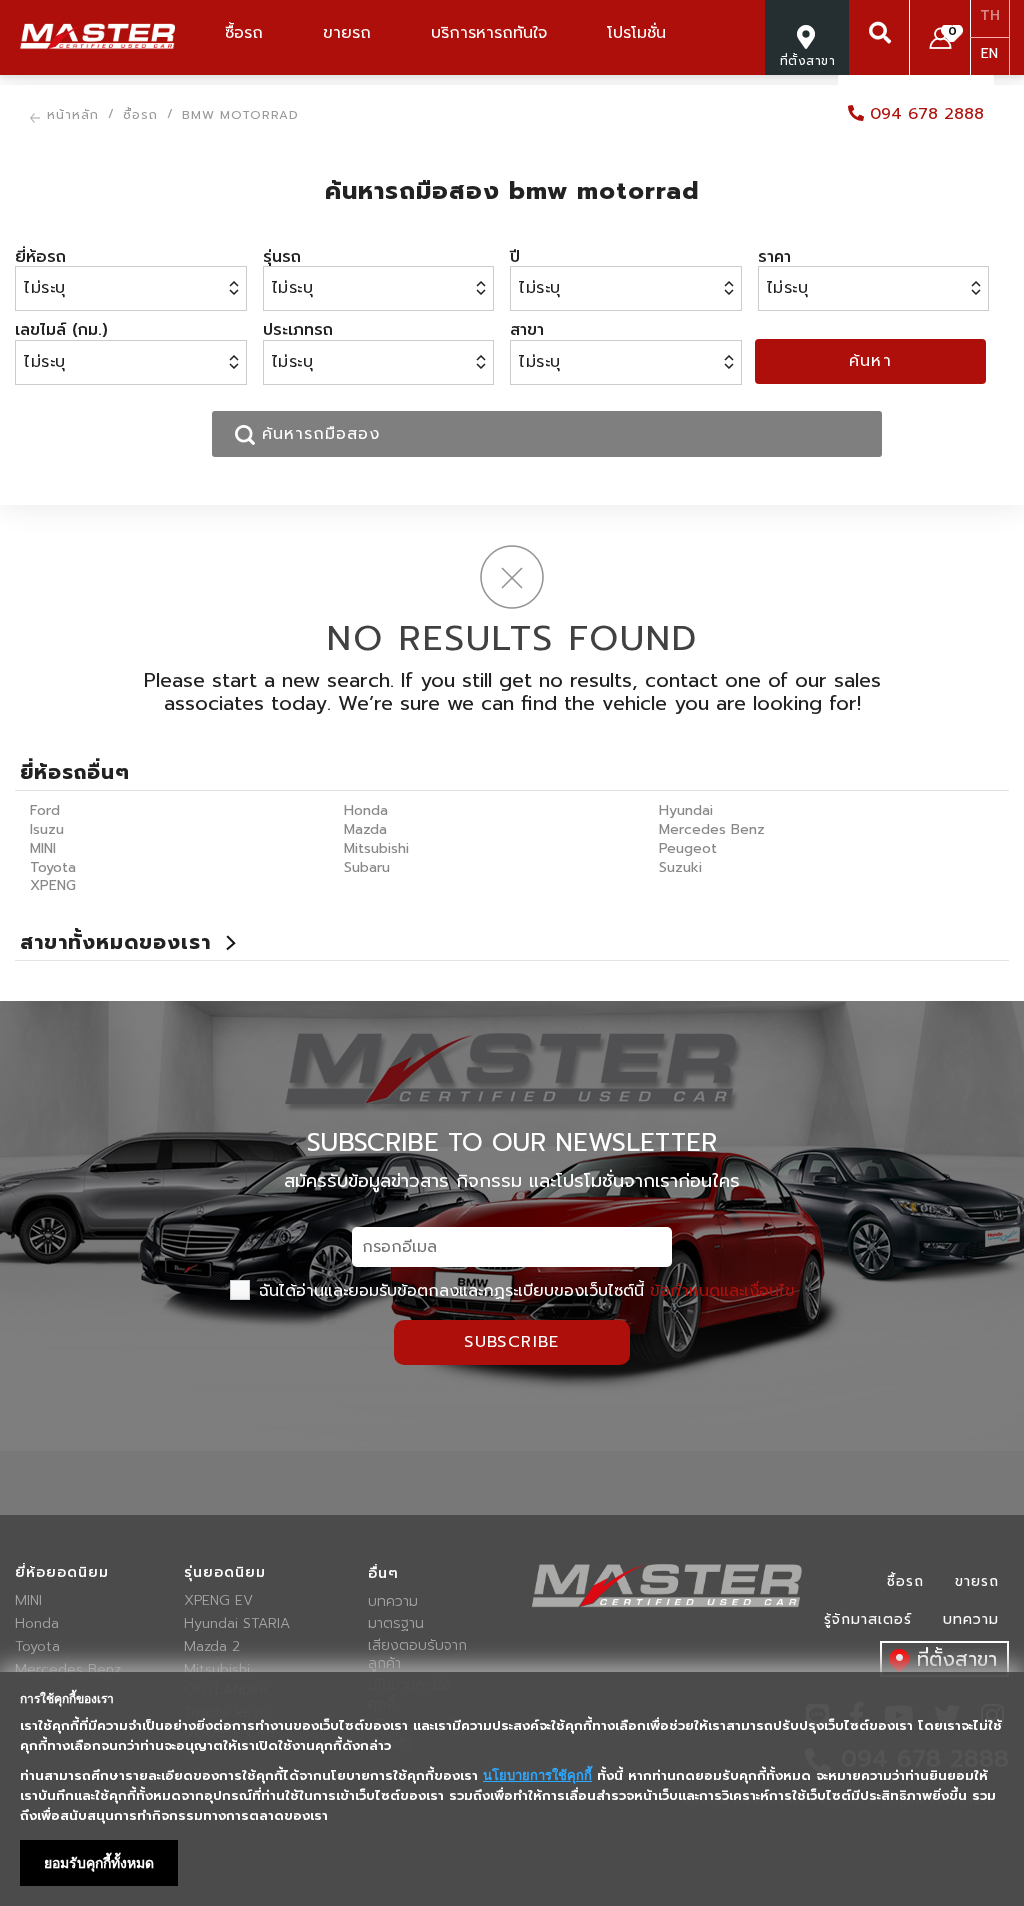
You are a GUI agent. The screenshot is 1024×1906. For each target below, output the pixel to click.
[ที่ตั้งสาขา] (807, 84)
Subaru (367, 867)
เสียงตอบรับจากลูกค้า (417, 1655)
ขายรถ (977, 1581)
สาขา (527, 330)
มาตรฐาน (396, 1624)
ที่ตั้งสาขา (957, 1659)
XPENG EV (218, 1601)
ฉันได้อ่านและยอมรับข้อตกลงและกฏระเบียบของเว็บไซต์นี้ (524, 1291)
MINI (43, 848)
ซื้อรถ (905, 1581)
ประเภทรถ (298, 330)
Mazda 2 (212, 1647)
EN (989, 53)
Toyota (53, 867)
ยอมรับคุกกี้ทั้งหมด (99, 1863)
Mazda (365, 829)
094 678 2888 (924, 114)
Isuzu (47, 829)
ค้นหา (871, 361)
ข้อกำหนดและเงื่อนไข (722, 1291)
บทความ (393, 1602)
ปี (515, 257)
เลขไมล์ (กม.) (61, 330)
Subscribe (512, 1342)
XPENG (53, 885)
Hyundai (686, 810)
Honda (366, 810)
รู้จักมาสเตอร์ (868, 1619)
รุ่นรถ (282, 257)
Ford (45, 810)
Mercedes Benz (712, 829)
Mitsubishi (376, 848)
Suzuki (680, 867)
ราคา (774, 257)
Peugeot (688, 848)
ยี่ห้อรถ (40, 257)
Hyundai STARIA (237, 1624)
